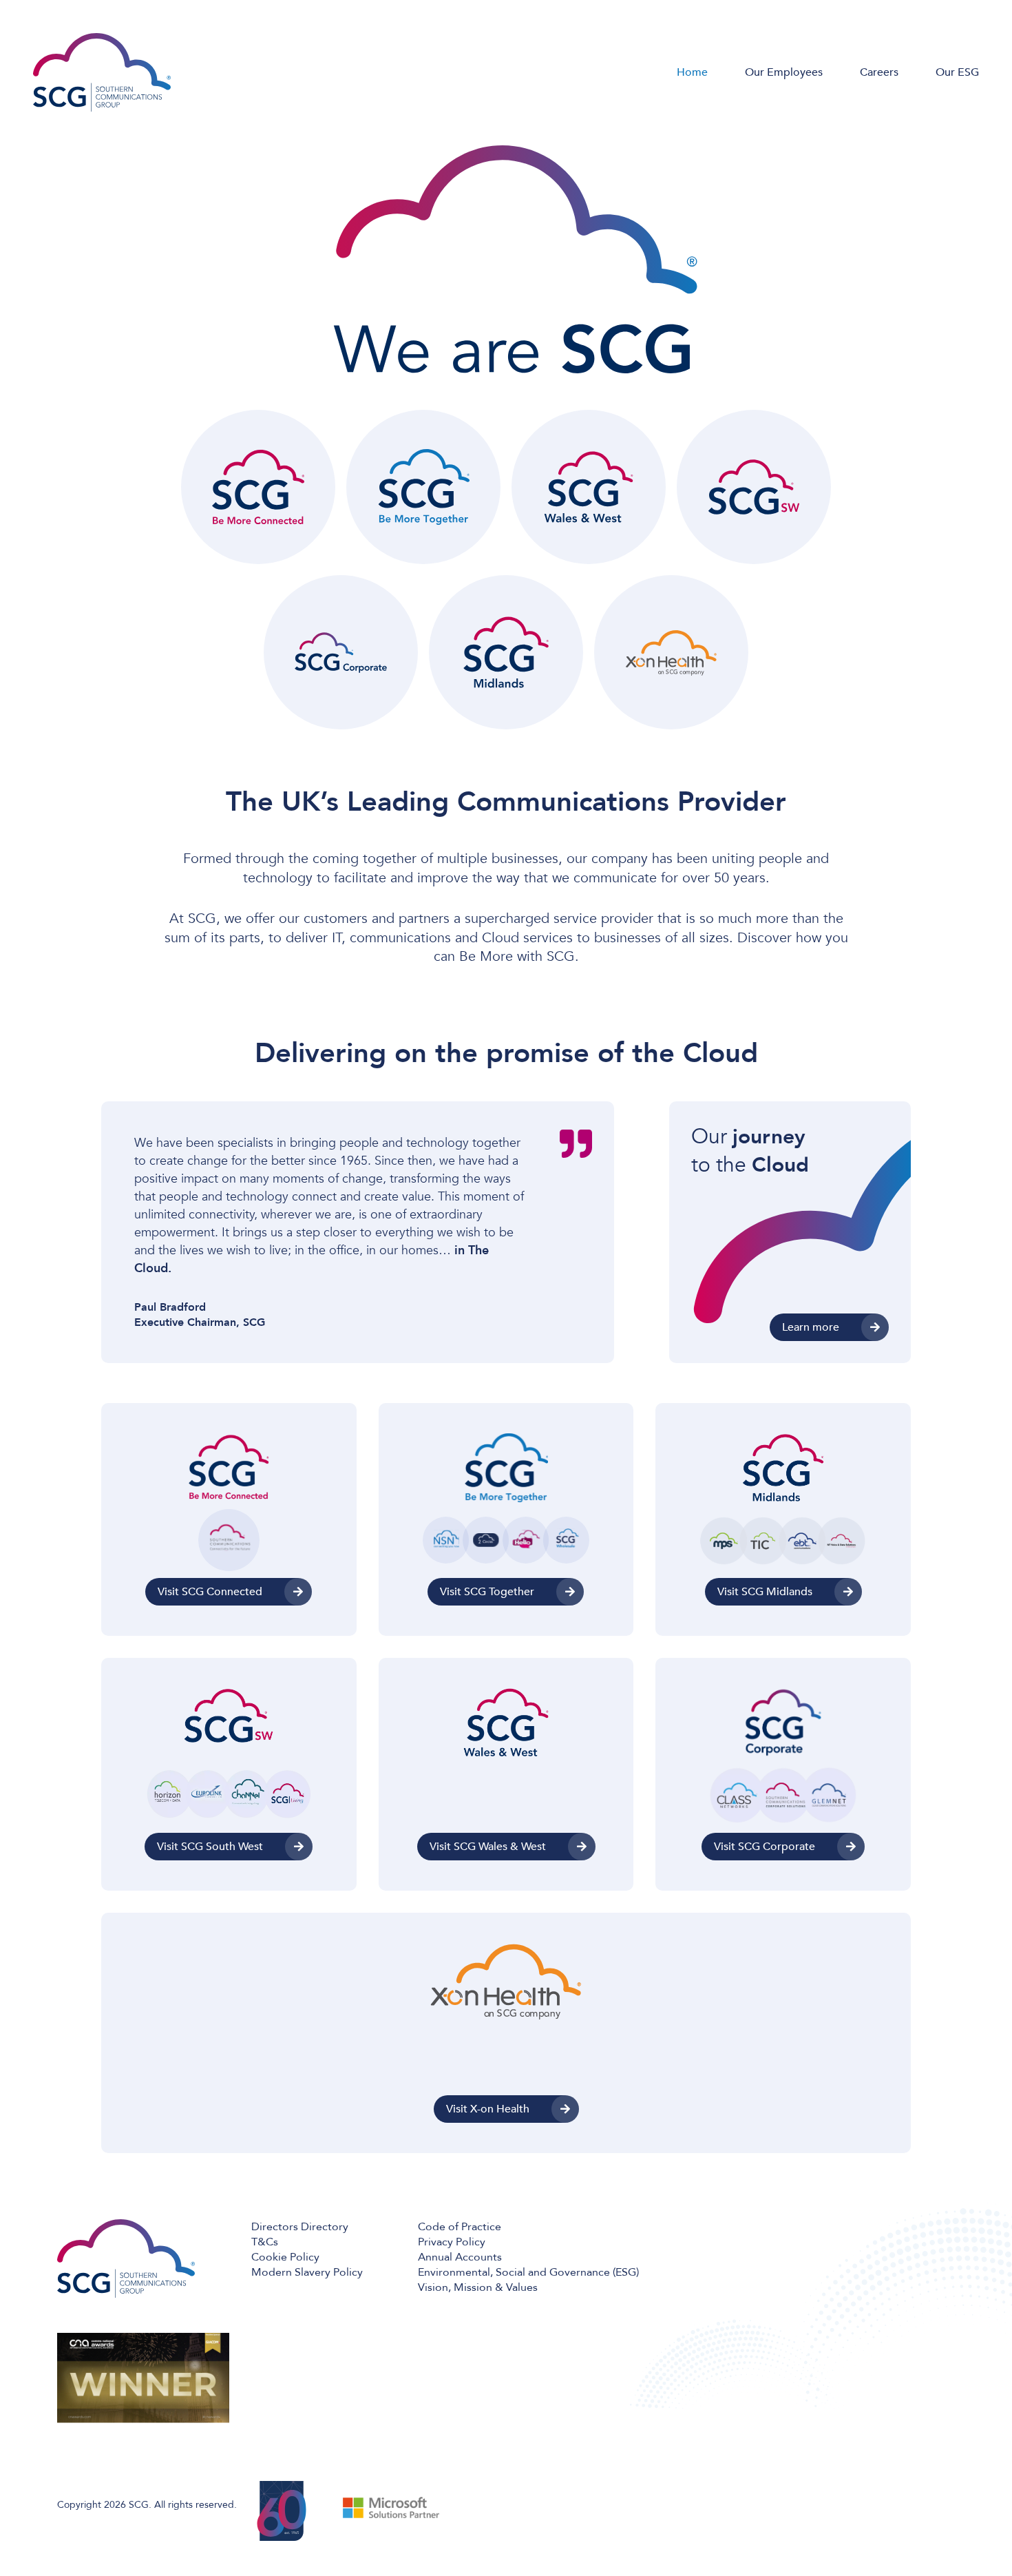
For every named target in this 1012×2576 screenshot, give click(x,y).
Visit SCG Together (487, 1592)
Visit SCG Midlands (765, 1592)
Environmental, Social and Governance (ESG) (528, 2272)
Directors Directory (300, 2227)
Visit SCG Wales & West (488, 1847)
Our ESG (957, 72)
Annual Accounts (460, 2257)
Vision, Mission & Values (478, 2287)
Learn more (811, 1327)
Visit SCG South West (210, 1847)
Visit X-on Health (488, 2109)
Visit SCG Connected (210, 1592)
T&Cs (265, 2242)
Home (692, 72)
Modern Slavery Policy (307, 2272)
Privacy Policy (452, 2242)
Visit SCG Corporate (765, 1847)
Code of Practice (460, 2227)
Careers (879, 72)
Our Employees (784, 72)
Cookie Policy (285, 2257)
